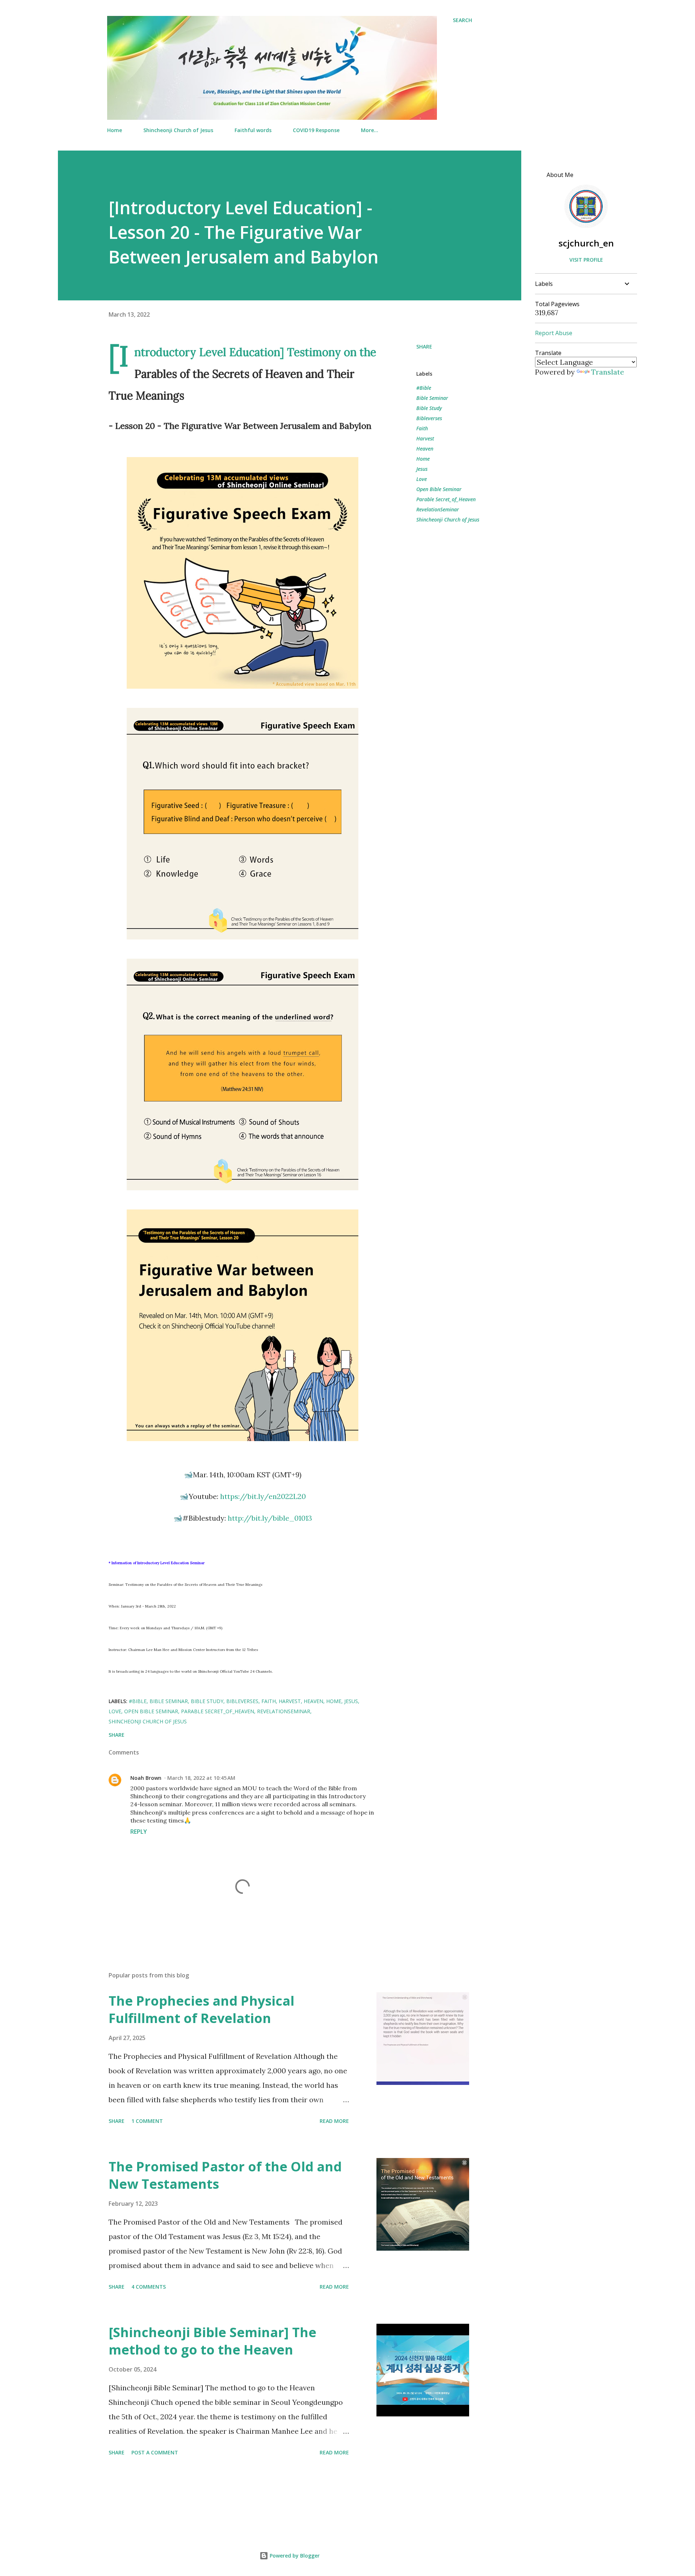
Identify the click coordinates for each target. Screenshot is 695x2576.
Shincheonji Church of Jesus (178, 130)
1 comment (147, 2121)
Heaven (425, 449)
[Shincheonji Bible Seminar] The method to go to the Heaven (212, 2341)
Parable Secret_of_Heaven (446, 499)
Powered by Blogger (294, 2556)
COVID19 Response (316, 130)
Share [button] (424, 347)
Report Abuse (554, 333)
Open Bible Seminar (439, 489)
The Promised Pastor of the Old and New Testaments (225, 2175)
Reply (139, 1832)
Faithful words (253, 130)
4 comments (149, 2287)
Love (422, 479)
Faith (422, 428)
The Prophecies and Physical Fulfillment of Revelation (201, 2009)
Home (115, 130)
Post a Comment (155, 2452)
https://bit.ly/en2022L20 (263, 1496)
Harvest (425, 438)
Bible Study (429, 408)
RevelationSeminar (438, 509)
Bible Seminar (432, 398)
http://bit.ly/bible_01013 (270, 1518)
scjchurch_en (586, 243)
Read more (334, 2121)
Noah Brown (146, 1778)
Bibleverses (429, 418)
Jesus (422, 469)
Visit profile (586, 260)
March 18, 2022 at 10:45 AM (201, 1778)
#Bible (424, 388)
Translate (608, 372)
